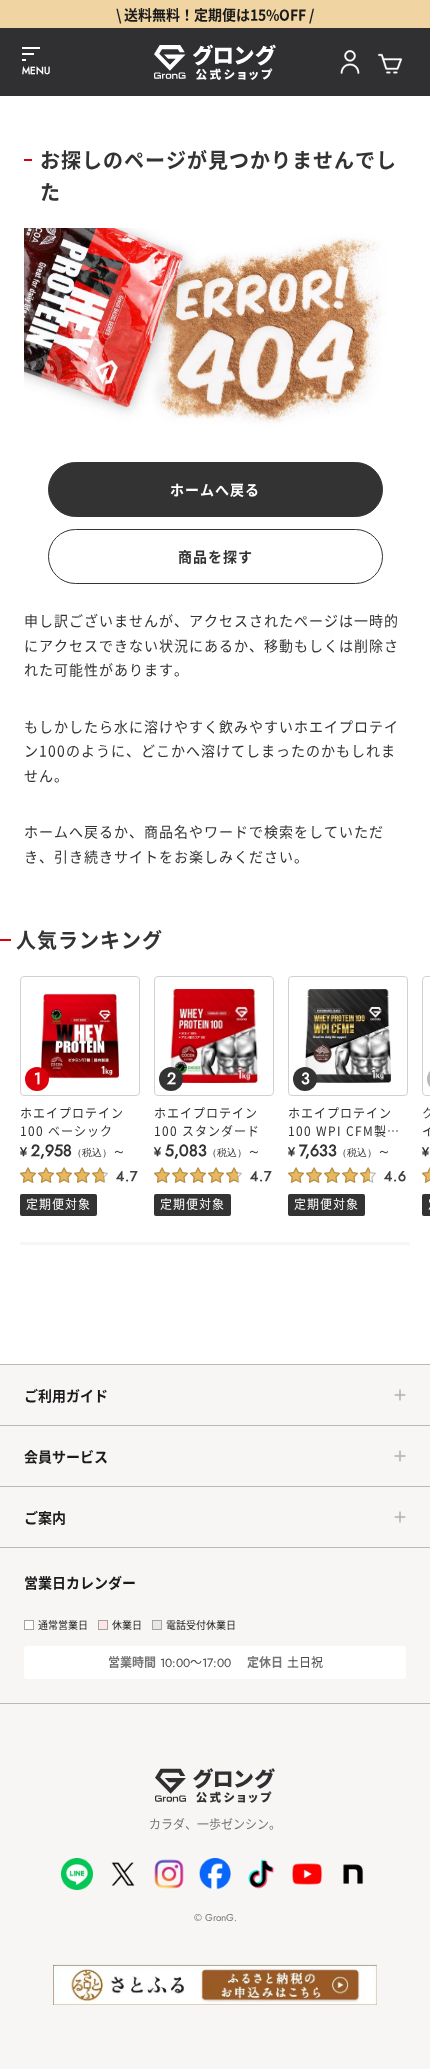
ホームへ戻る (215, 489)
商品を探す (215, 556)
